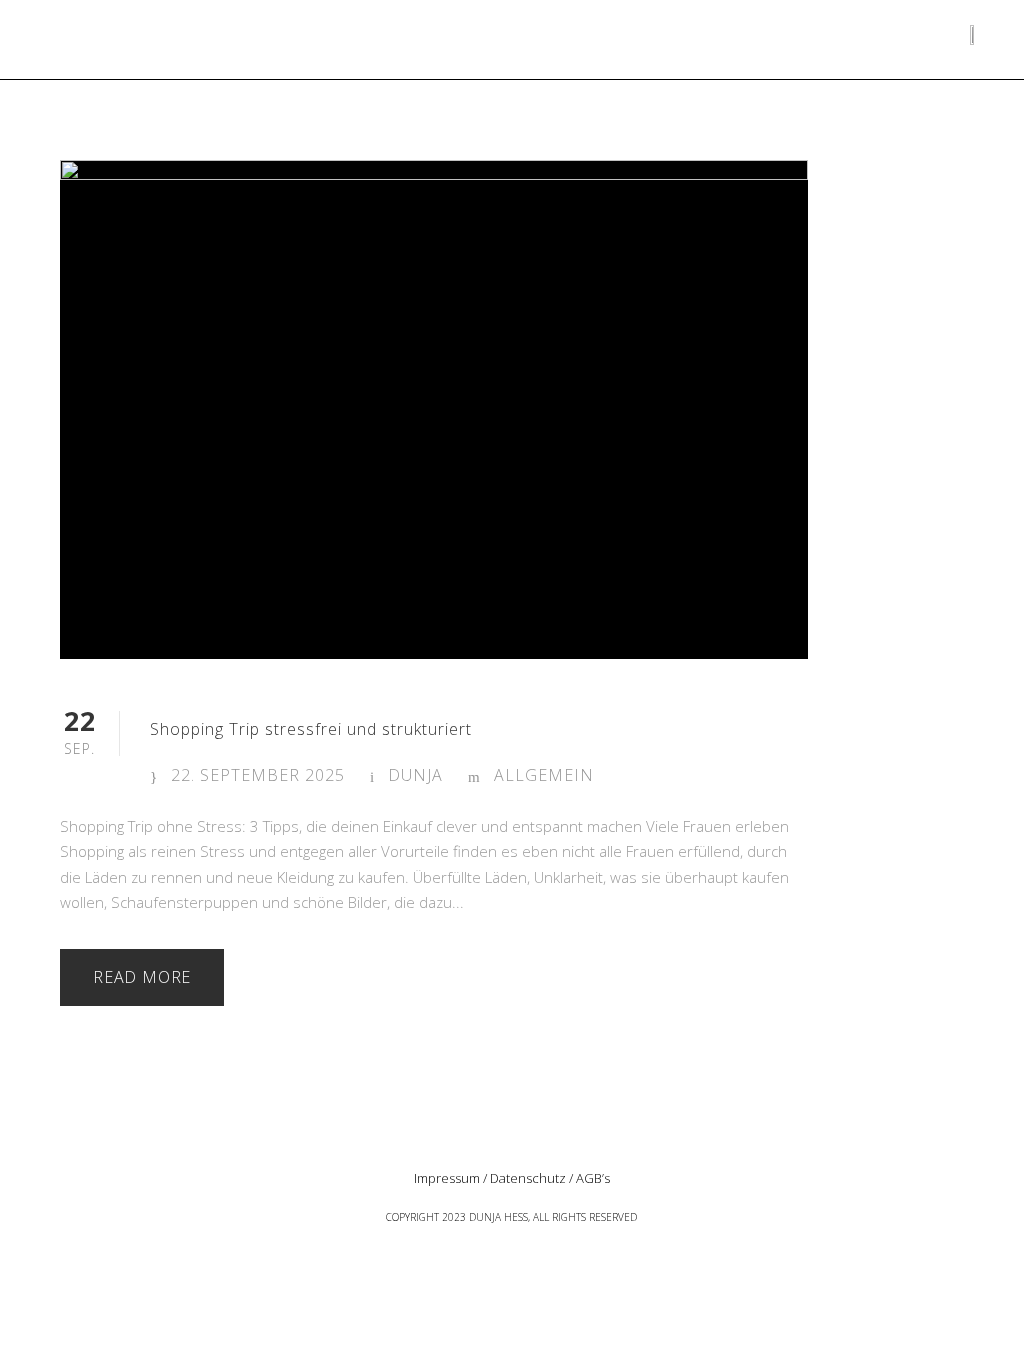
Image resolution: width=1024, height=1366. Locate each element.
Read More (142, 977)
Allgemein (544, 775)
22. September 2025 (258, 775)
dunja (415, 775)
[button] (102, 49)
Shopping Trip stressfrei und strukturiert (311, 729)
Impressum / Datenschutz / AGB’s (512, 1178)
